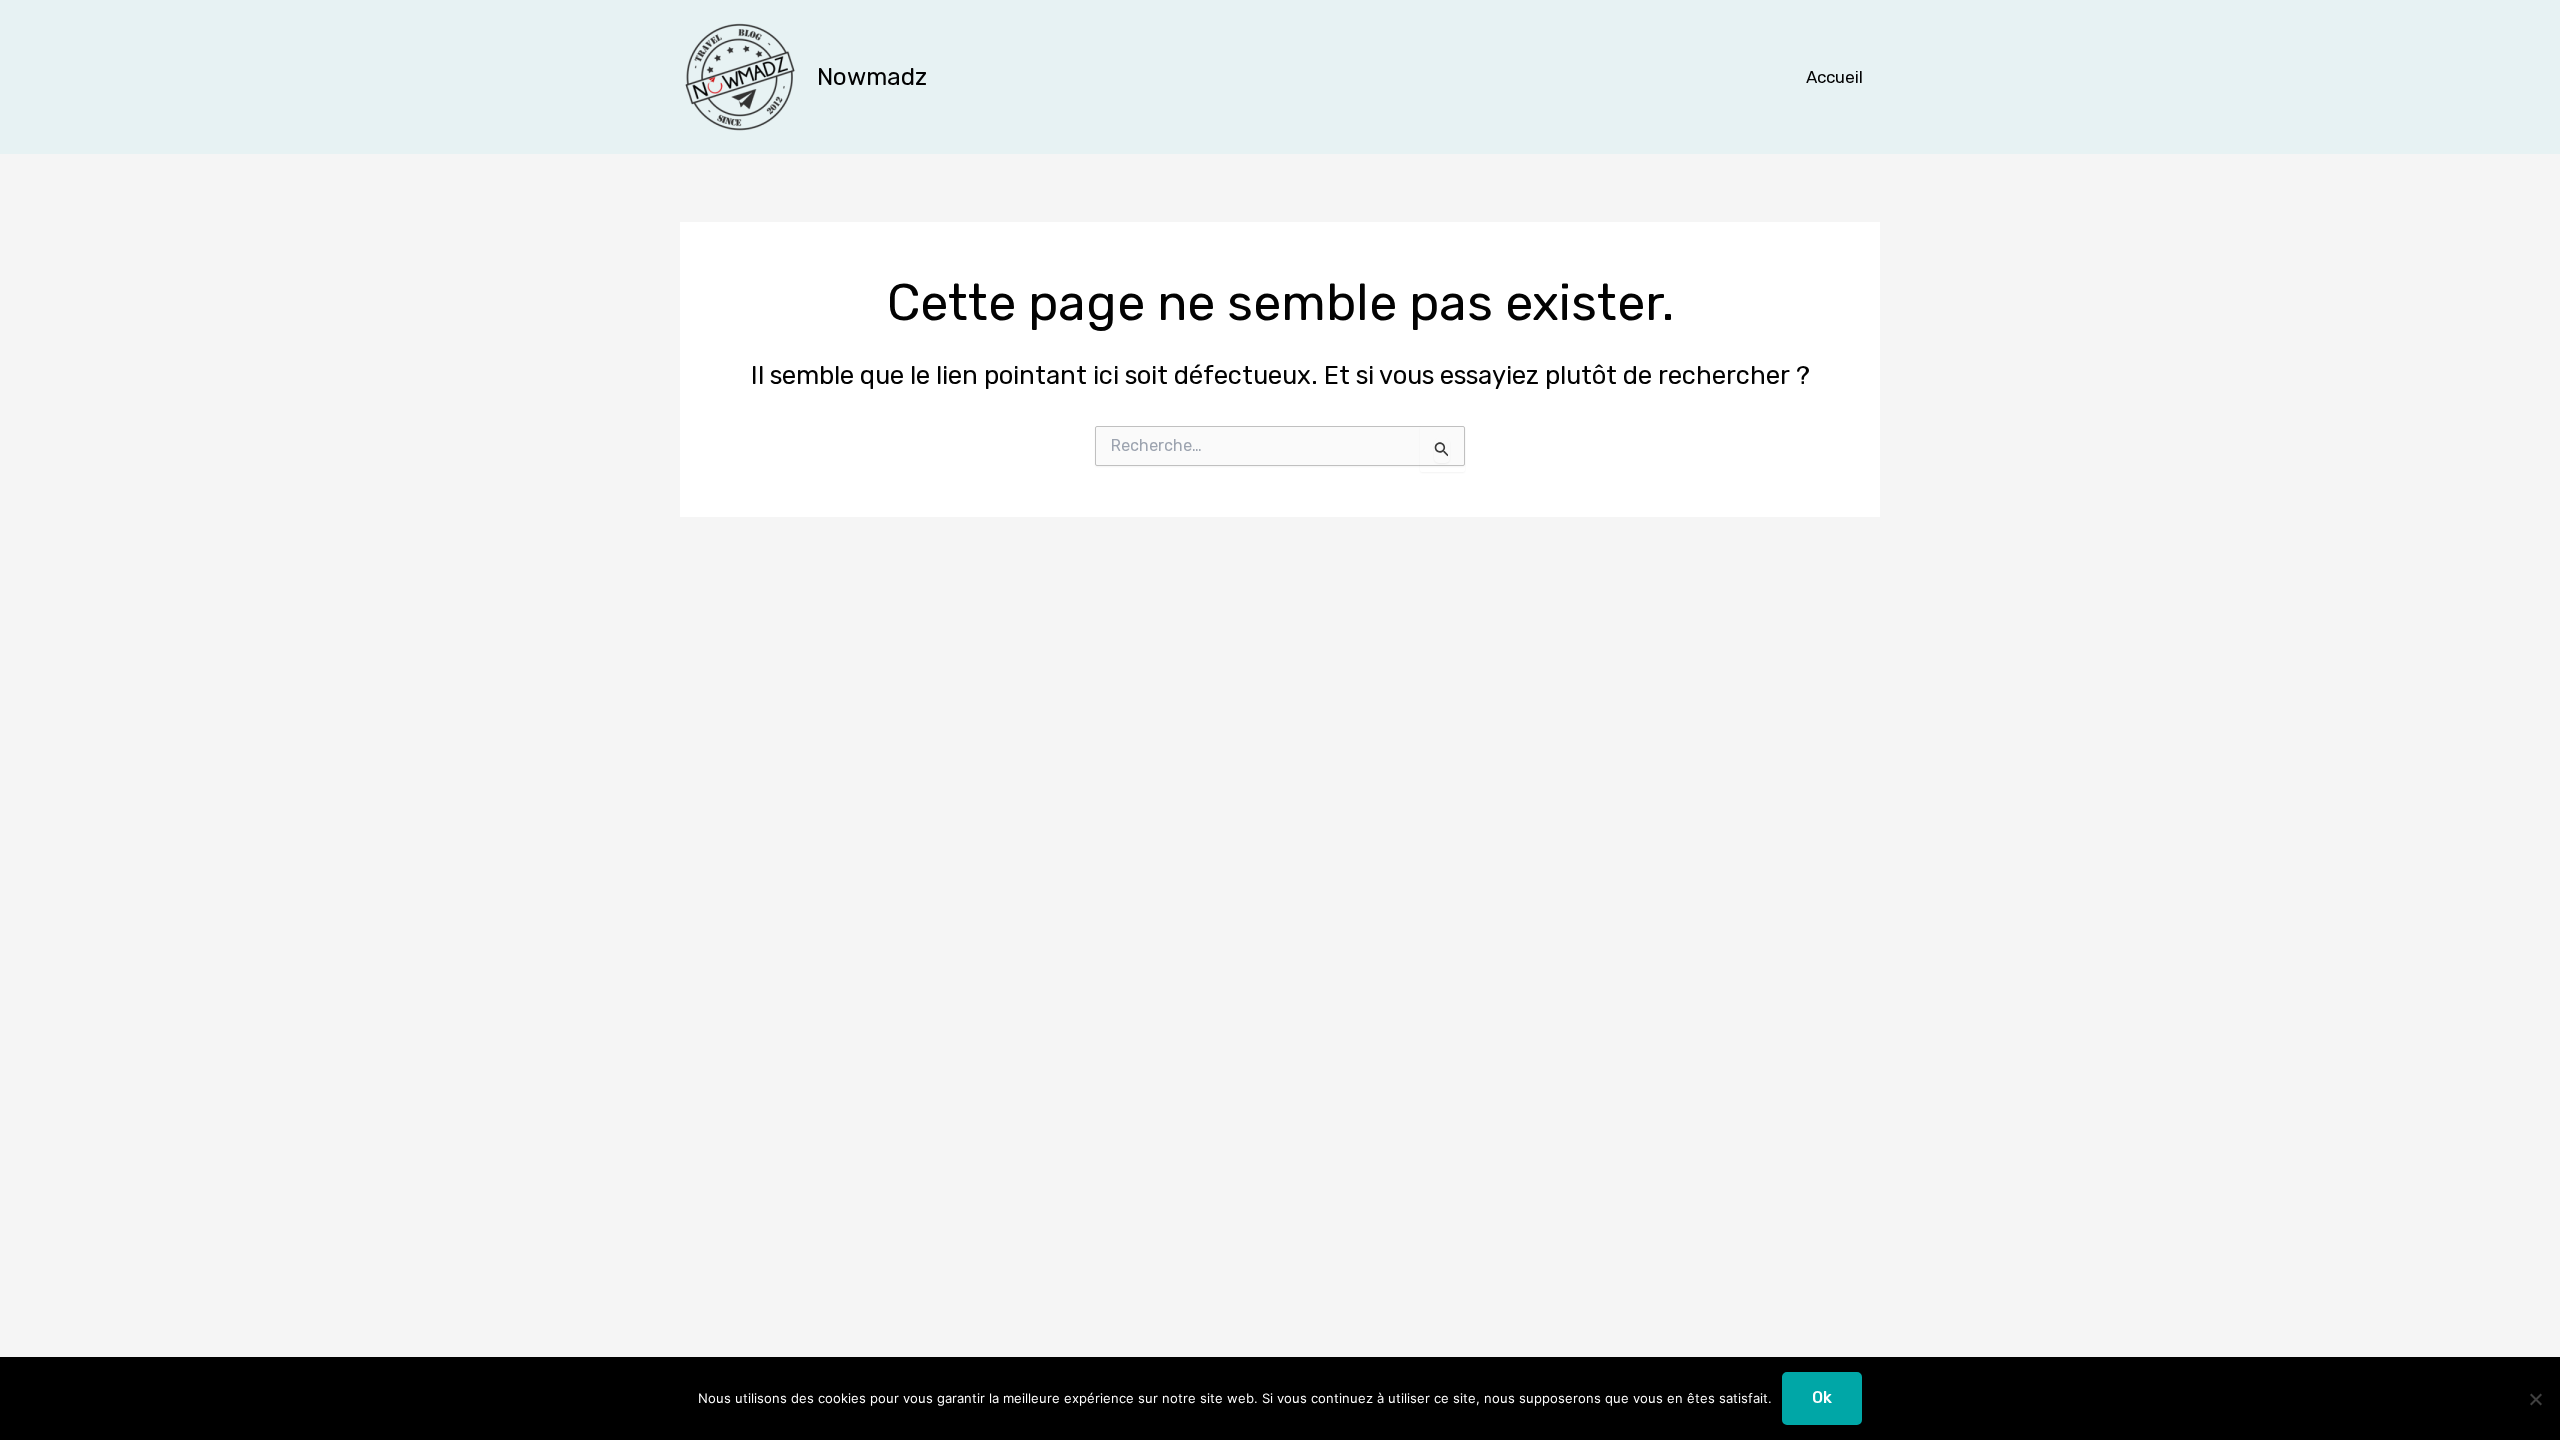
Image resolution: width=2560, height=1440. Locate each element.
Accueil (1834, 77)
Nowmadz (872, 77)
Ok (1822, 1397)
